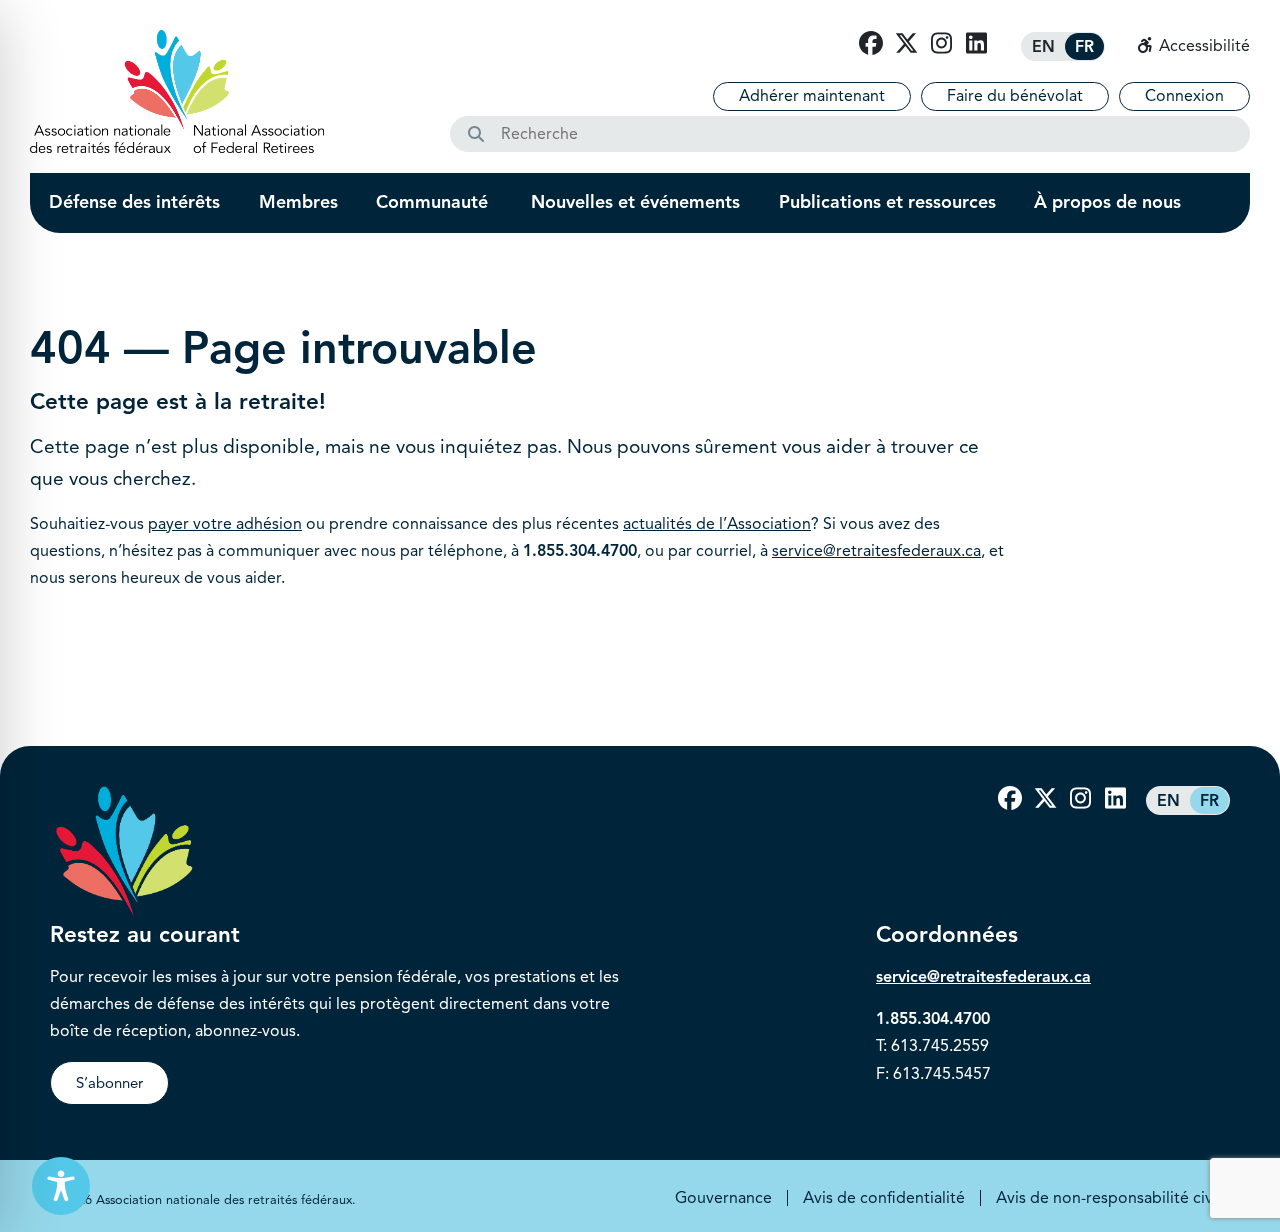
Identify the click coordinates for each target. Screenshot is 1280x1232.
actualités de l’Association (717, 524)
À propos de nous (1107, 202)
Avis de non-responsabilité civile (1113, 1198)
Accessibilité (1202, 46)
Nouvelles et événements (635, 202)
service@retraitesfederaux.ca (876, 551)
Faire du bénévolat (1015, 96)
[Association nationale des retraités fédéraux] (177, 91)
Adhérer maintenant (812, 96)
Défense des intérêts (134, 202)
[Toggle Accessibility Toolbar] (61, 1186)
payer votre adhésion (225, 524)
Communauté (434, 202)
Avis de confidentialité (884, 1198)
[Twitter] (906, 44)
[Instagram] (941, 44)
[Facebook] (871, 44)
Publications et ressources (887, 202)
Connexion (1184, 96)
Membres (298, 202)
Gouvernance (723, 1198)
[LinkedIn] (976, 44)
